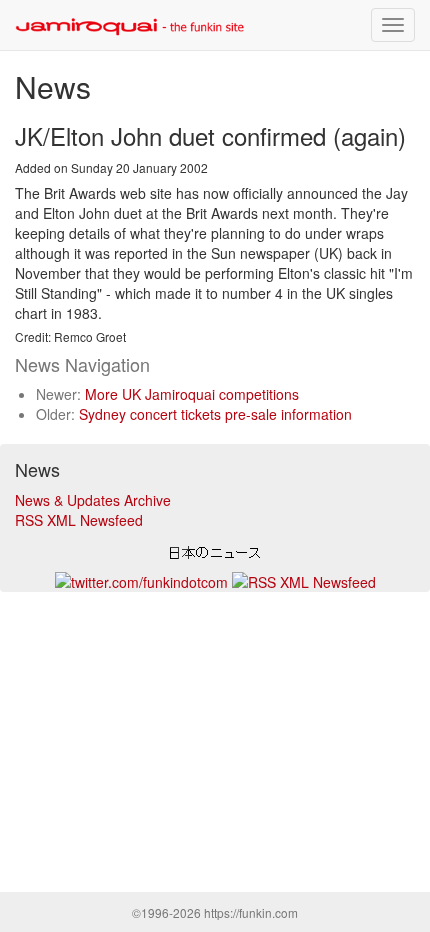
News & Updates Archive (93, 500)
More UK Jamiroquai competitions (192, 394)
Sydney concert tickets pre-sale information (215, 414)
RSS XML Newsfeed (79, 520)
